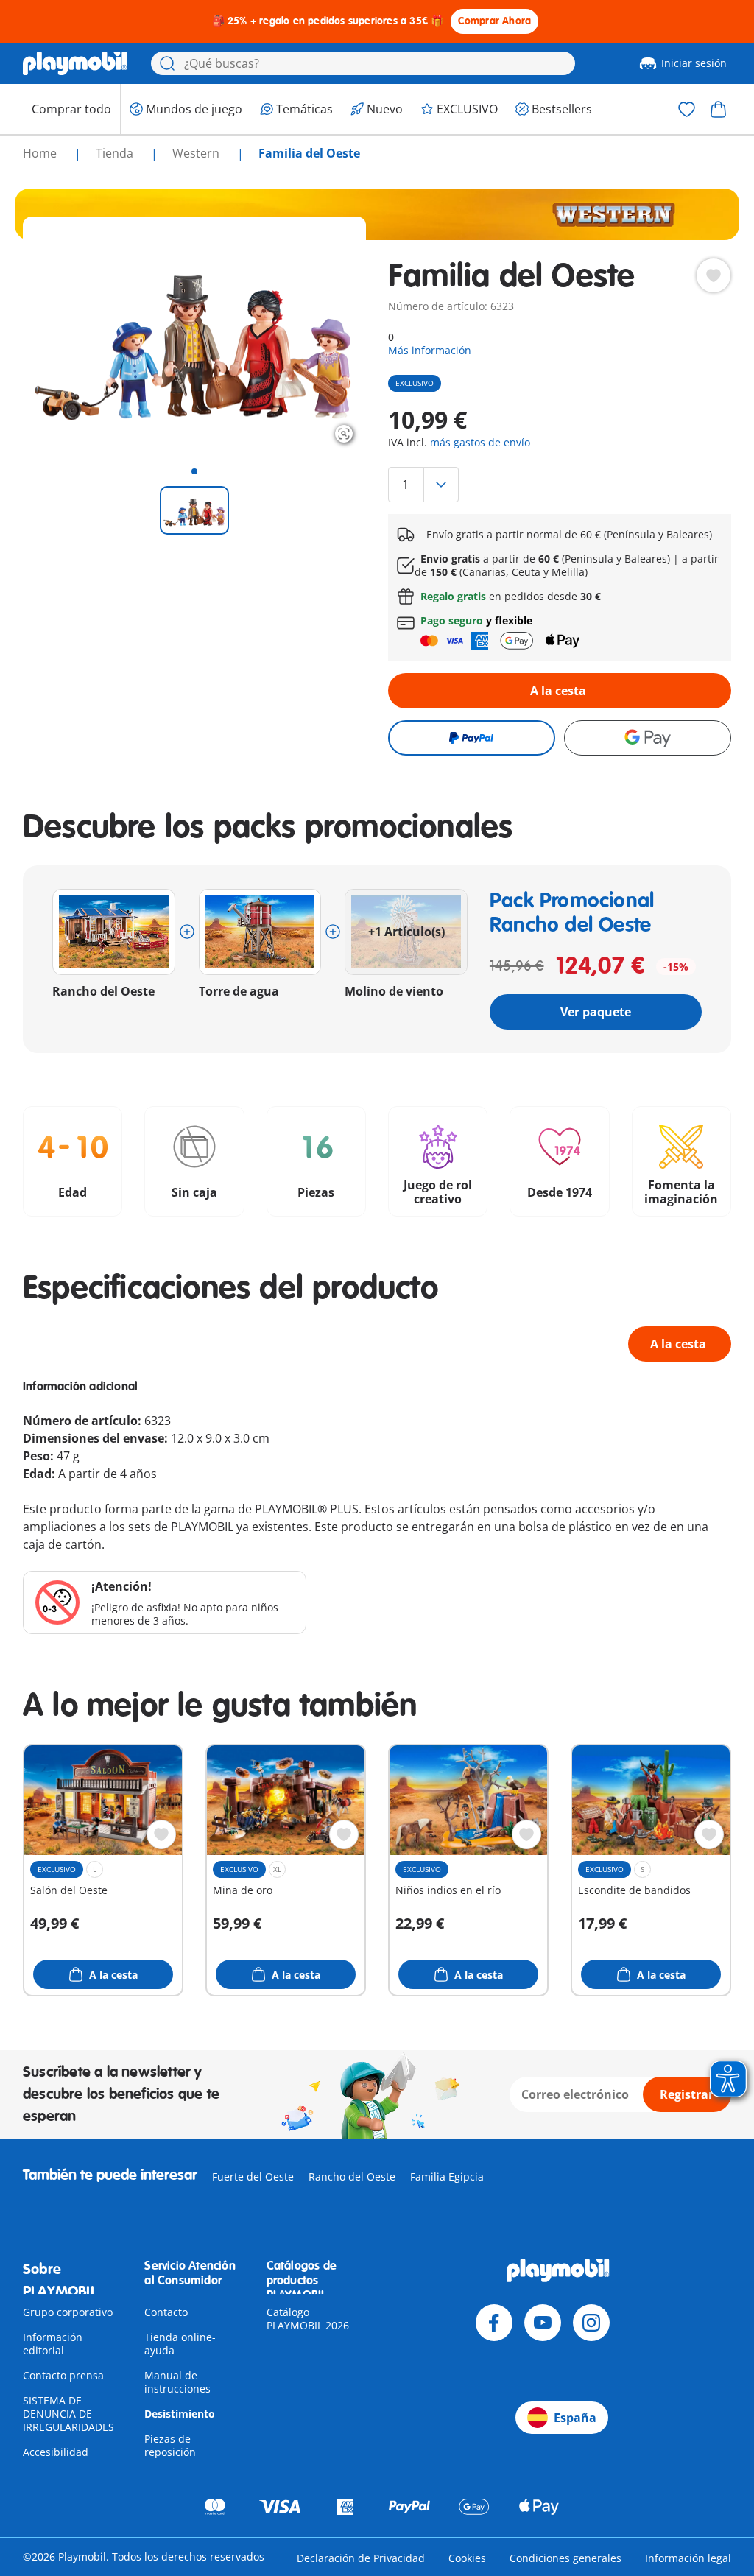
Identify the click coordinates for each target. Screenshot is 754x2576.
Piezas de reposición (170, 2445)
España (575, 2418)
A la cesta (558, 691)
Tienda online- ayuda (180, 2344)
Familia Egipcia (447, 2176)
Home (41, 153)
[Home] (75, 63)
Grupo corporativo (68, 2312)
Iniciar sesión (694, 63)
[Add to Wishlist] (714, 275)
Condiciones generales (565, 2558)
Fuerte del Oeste (253, 2176)
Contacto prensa (63, 2375)
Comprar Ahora (495, 21)
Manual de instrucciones (177, 2382)
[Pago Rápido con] (472, 738)
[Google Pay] (648, 738)
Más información (430, 350)
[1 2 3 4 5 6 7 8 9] (560, 485)
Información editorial (53, 2344)
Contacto (166, 2312)
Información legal (688, 2558)
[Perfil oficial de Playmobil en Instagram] (591, 2323)
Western (197, 153)
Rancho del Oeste (352, 2176)
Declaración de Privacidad (361, 2558)
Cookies (467, 2558)
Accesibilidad (56, 2452)
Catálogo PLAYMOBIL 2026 (308, 2319)
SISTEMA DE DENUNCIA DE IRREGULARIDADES (68, 2414)
